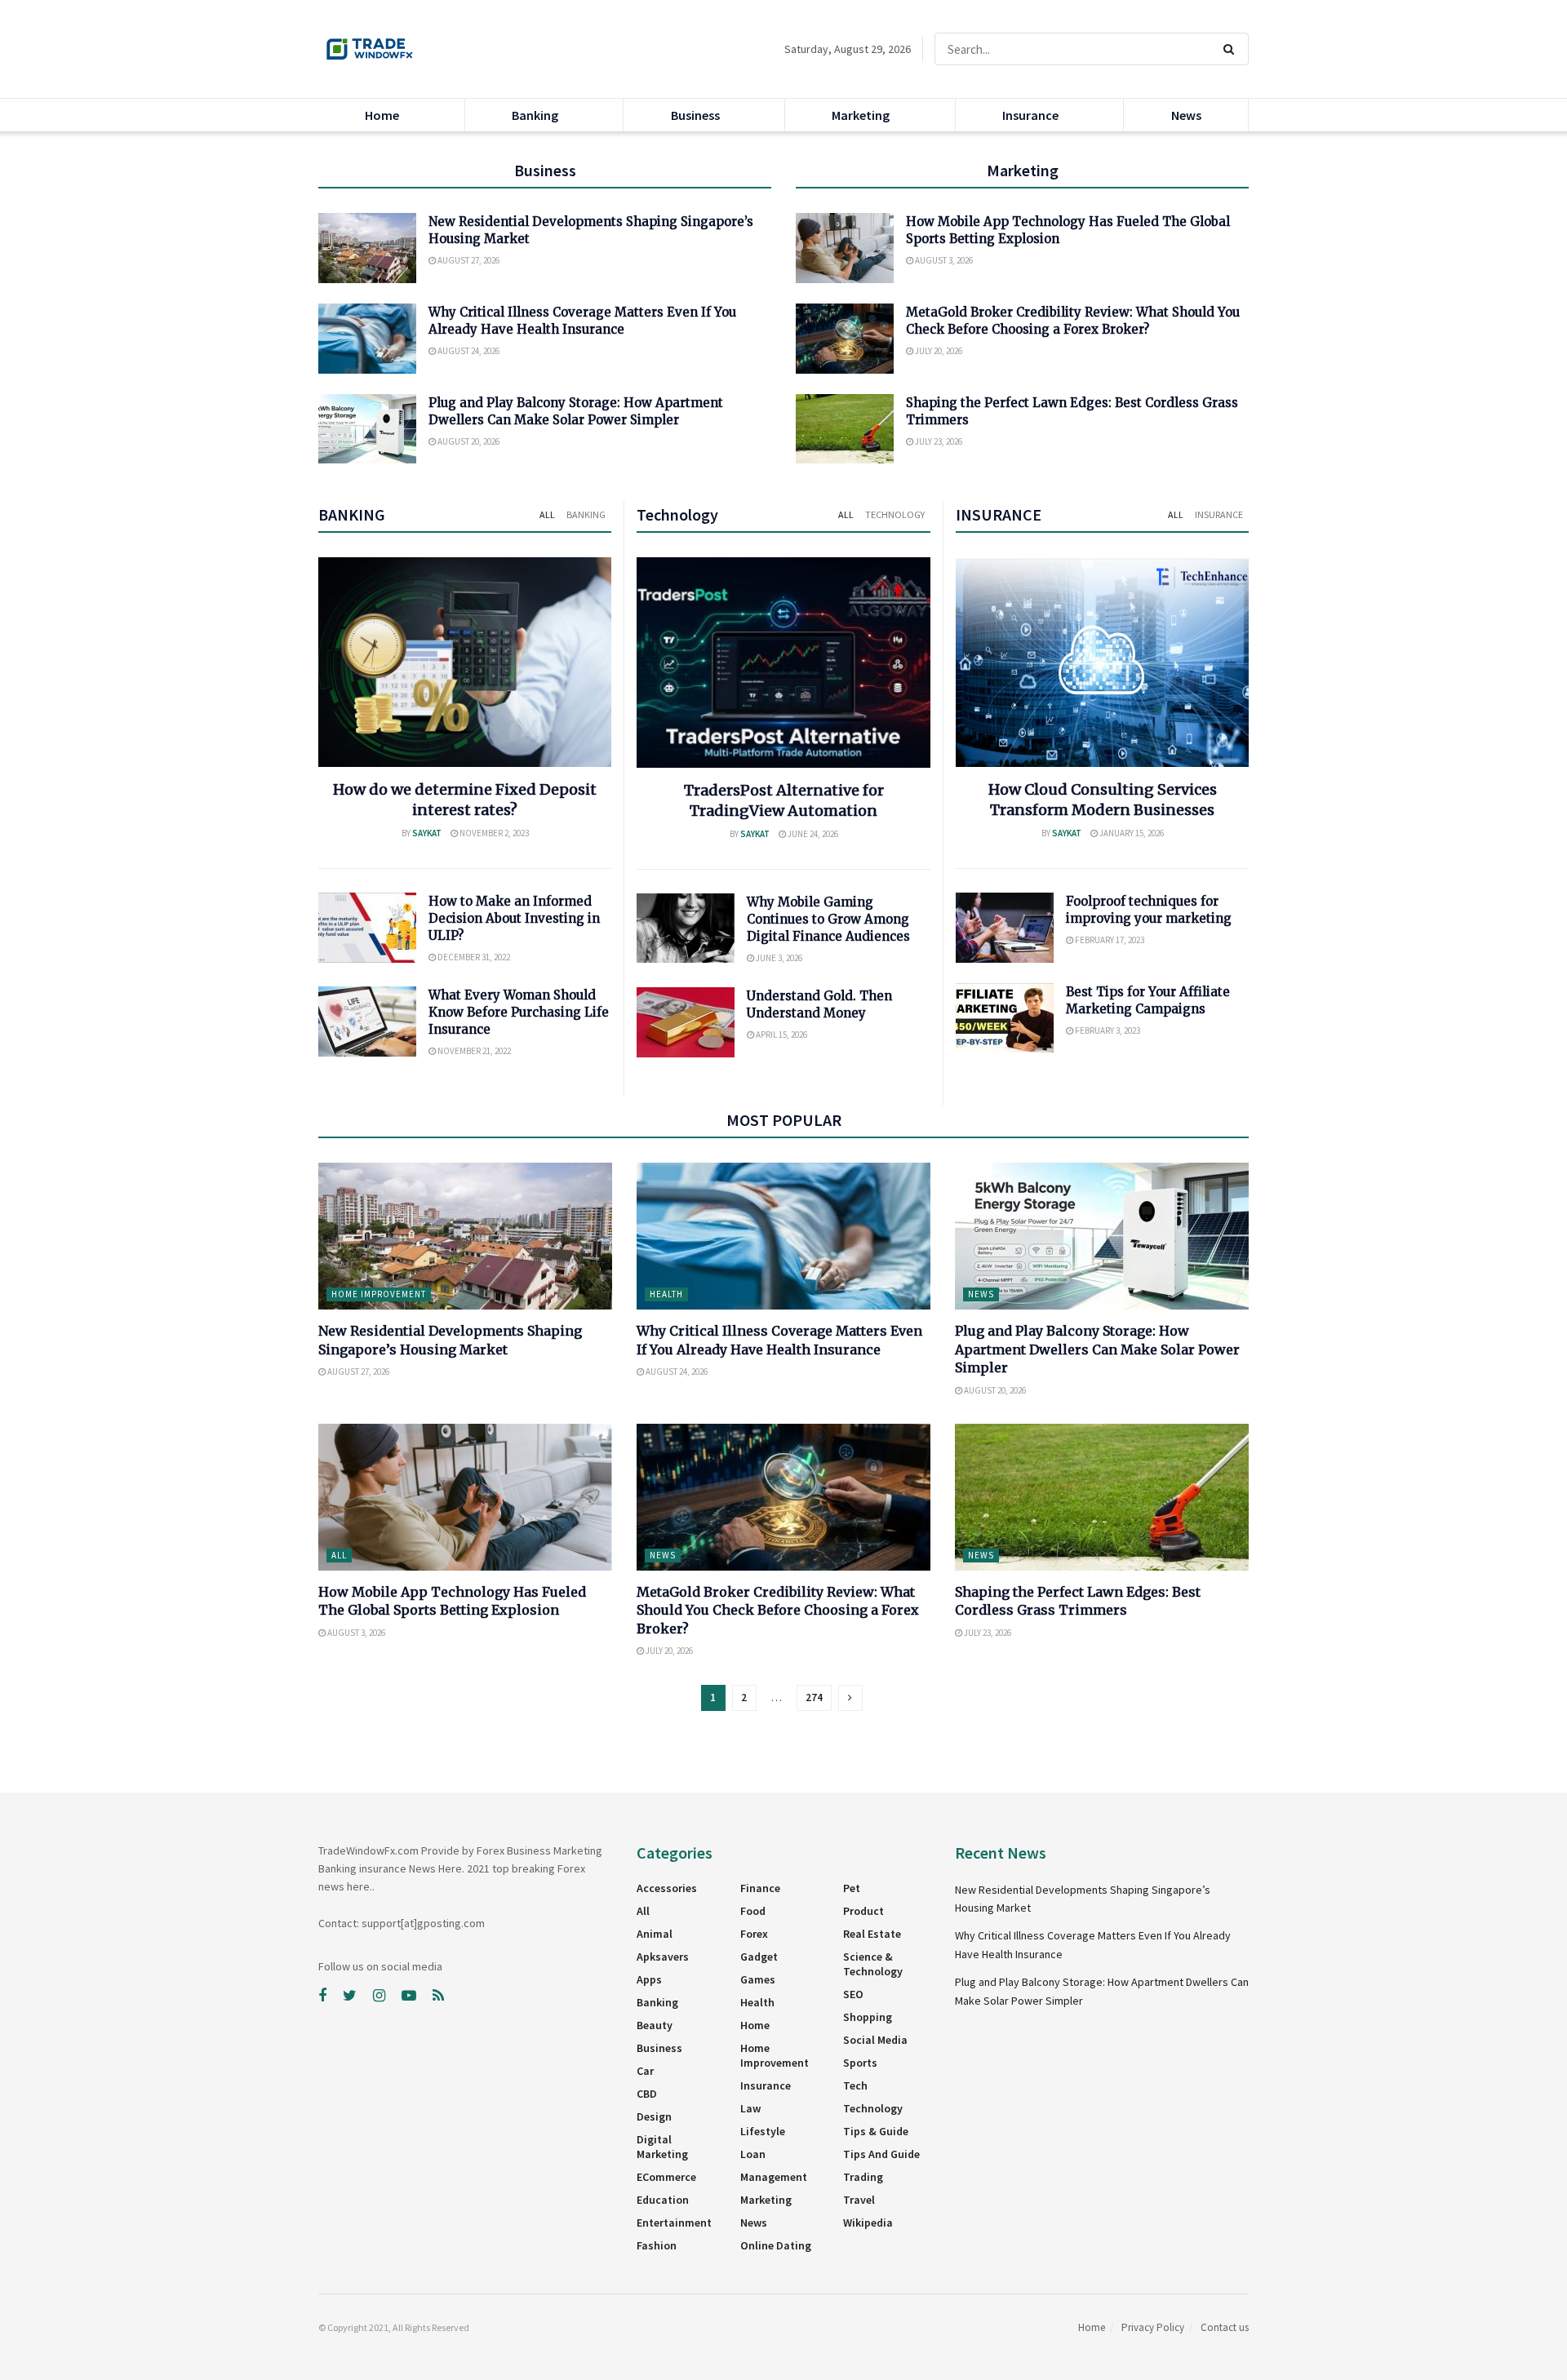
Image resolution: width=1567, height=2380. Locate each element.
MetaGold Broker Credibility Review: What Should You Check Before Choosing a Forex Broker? (778, 1610)
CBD (647, 2094)
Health (666, 1294)
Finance (760, 1888)
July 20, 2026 (938, 351)
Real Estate (872, 1934)
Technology (895, 514)
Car (645, 2071)
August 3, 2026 (943, 260)
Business (695, 115)
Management (774, 2177)
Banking (535, 115)
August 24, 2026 (468, 351)
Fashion (657, 2245)
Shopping (868, 2017)
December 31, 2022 (473, 957)
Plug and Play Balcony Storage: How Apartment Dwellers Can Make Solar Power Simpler (1097, 1349)
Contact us (1225, 2327)
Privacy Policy (1153, 2327)
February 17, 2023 (1109, 940)
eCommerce (666, 2177)
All (547, 514)
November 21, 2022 (473, 1051)
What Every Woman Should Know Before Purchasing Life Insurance (519, 1012)
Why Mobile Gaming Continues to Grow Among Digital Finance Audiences (828, 919)
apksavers (663, 1957)
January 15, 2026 (1131, 833)
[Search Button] (1232, 49)
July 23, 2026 (938, 441)
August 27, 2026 (468, 260)
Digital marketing (662, 2147)
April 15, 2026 (781, 1035)
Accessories (667, 1888)
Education (663, 2200)
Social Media (875, 2040)
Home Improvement (379, 1294)
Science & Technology (873, 1964)
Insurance (1030, 115)
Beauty (655, 2025)
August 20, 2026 (468, 441)
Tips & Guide (876, 2131)
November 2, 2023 (493, 833)
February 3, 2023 (1107, 1030)
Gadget (759, 1957)
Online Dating (776, 2245)
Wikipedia (868, 2223)
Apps (649, 1979)
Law (750, 2108)
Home (382, 115)
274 (814, 1697)
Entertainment (674, 2223)
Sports (860, 2063)
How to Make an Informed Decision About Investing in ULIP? (514, 918)
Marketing (861, 115)
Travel (859, 2200)
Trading (863, 2177)
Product (863, 1911)
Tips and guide (881, 2154)
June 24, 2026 (812, 834)
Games (758, 1979)
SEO (853, 1994)
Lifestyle (763, 2131)
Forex (754, 1934)
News (1186, 115)
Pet (852, 1888)
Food (753, 1911)
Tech (855, 2085)
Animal (655, 1934)
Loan (753, 2154)
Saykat (427, 833)
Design (654, 2116)
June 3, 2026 (778, 958)
